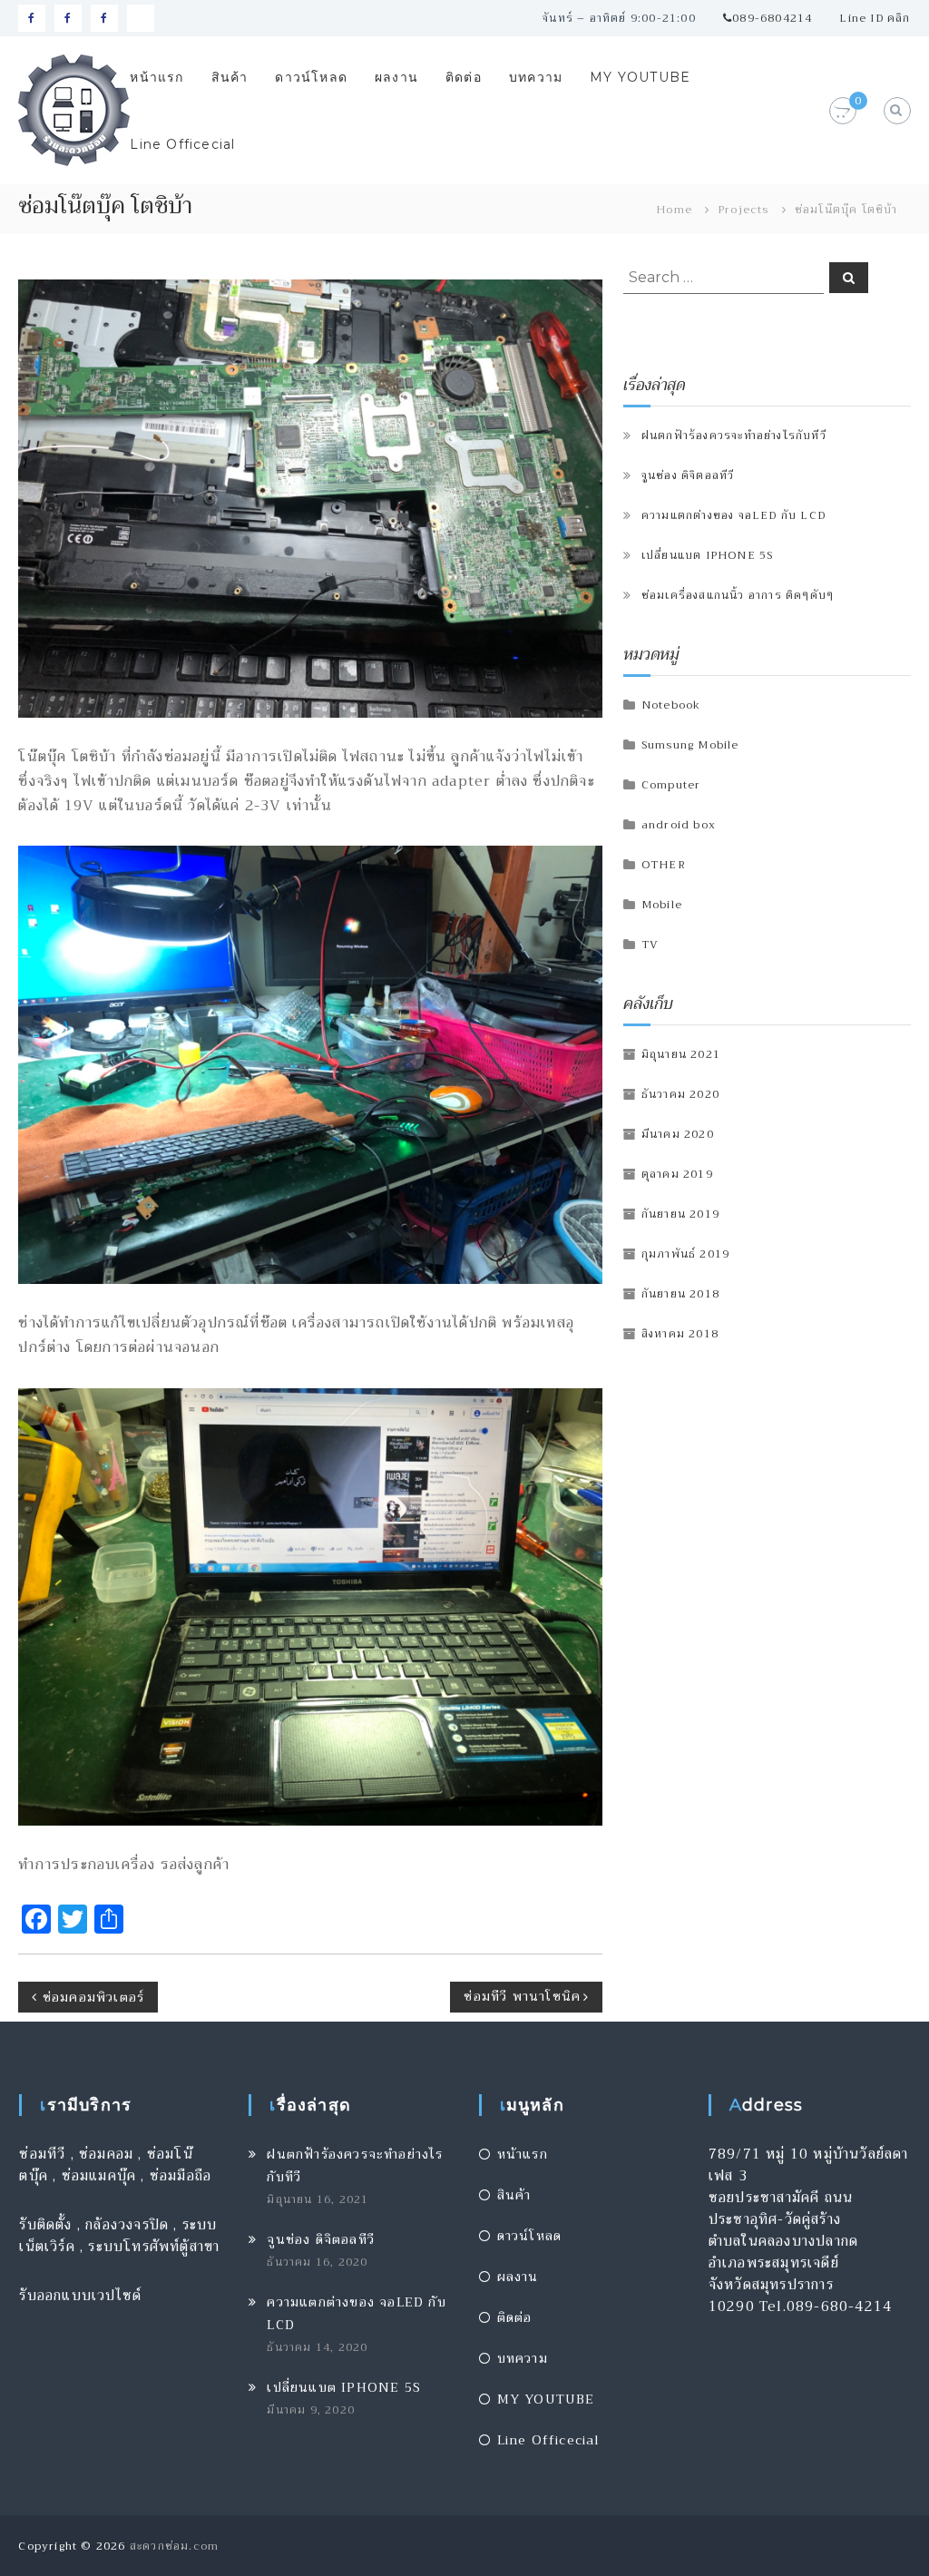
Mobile (662, 905)
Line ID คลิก (875, 18)
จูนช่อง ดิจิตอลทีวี (688, 475)
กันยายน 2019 (680, 1214)
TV (650, 945)
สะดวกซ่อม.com (174, 2546)
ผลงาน (396, 77)
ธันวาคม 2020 (680, 1094)
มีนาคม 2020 (678, 1134)
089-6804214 (772, 18)
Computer (671, 785)
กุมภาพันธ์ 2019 (685, 1254)
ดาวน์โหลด (311, 77)
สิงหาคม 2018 (680, 1334)
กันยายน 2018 (680, 1294)
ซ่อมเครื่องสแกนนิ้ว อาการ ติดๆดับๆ (738, 595)
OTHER (664, 865)
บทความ (536, 77)
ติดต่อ (464, 77)
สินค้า (230, 77)
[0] (842, 112)
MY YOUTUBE (640, 77)
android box (679, 825)
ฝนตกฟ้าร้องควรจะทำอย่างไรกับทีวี (734, 436)
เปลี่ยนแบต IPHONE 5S (708, 555)
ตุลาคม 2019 (677, 1174)
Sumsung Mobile (690, 745)
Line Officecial (182, 144)
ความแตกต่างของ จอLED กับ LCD (733, 515)
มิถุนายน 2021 (681, 1054)
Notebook (671, 705)
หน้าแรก (156, 77)
